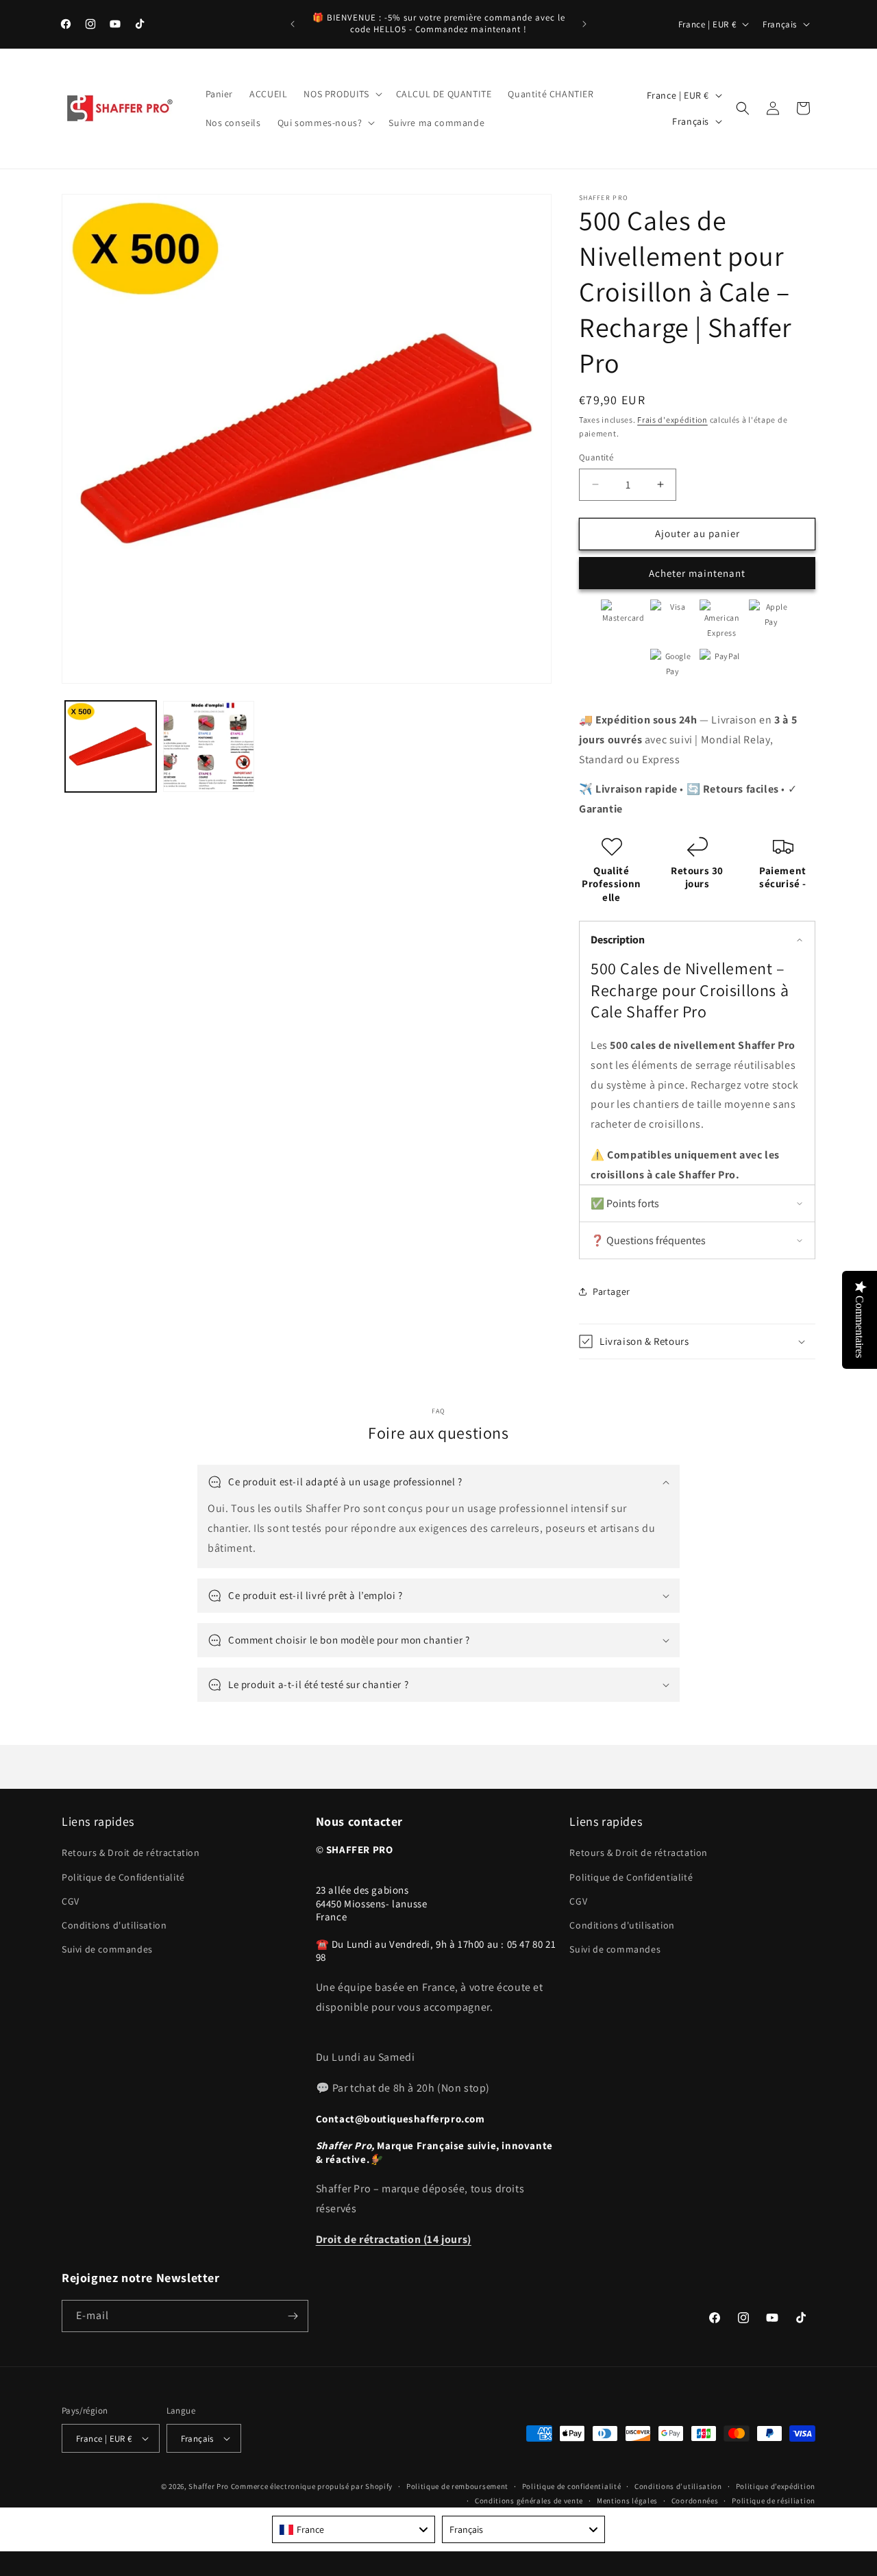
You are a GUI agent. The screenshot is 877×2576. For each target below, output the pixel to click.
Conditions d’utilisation (678, 2486)
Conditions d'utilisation (114, 1925)
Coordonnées (695, 2501)
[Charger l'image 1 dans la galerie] (111, 746)
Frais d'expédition (672, 420)
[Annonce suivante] (584, 24)
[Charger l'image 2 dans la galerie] (209, 746)
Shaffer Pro (209, 2486)
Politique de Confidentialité (123, 1877)
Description (618, 940)
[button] (341, 94)
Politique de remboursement (457, 2486)
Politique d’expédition (776, 2486)
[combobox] (354, 2529)
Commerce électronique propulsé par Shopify (312, 2486)
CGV (71, 1901)
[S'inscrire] (293, 2316)
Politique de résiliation (774, 2501)
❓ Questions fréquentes (648, 1240)
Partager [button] (612, 1291)
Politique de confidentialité (572, 2486)
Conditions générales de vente (529, 2501)
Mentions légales (627, 2501)
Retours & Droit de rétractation (131, 1853)
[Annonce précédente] (293, 24)
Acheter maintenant (697, 573)
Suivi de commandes (107, 1949)
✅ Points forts (625, 1203)
